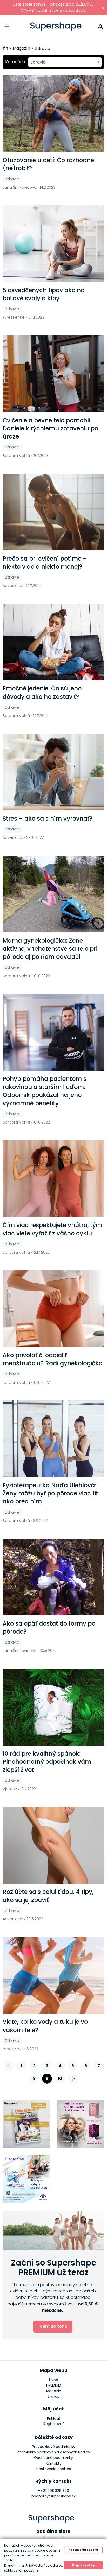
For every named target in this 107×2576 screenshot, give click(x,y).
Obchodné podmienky (53, 2458)
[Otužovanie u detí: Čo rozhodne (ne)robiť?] (54, 114)
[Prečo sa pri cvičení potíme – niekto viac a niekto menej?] (54, 512)
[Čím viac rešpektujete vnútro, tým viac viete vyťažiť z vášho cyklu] (54, 1179)
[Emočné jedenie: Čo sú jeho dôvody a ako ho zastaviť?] (54, 642)
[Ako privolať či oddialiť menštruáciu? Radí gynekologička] (54, 1309)
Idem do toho (53, 2326)
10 (60, 2079)
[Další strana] (73, 2079)
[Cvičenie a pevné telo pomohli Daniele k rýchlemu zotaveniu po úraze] (54, 374)
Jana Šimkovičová (20, 187)
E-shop (54, 2397)
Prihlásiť (100, 27)
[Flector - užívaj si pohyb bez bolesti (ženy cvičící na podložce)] (26, 2179)
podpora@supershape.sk (53, 2496)
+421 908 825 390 (54, 2491)
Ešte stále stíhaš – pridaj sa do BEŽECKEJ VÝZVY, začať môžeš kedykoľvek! (54, 7)
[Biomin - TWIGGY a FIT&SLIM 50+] (81, 2124)
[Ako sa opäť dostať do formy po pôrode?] (54, 1577)
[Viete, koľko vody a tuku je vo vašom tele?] (54, 1975)
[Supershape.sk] (56, 27)
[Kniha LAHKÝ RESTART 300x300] (26, 2124)
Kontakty (54, 2463)
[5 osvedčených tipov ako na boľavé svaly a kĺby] (54, 244)
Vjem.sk (10, 1789)
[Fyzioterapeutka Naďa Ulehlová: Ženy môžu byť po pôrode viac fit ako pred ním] (54, 1439)
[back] (9, 2066)
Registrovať (53, 2424)
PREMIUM (54, 2385)
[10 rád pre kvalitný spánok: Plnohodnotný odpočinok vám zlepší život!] (54, 1707)
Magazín (54, 2391)
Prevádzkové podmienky (54, 2447)
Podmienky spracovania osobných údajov (53, 2452)
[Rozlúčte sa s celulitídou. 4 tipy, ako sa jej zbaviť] (54, 1845)
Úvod (54, 2380)
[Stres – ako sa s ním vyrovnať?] (54, 772)
